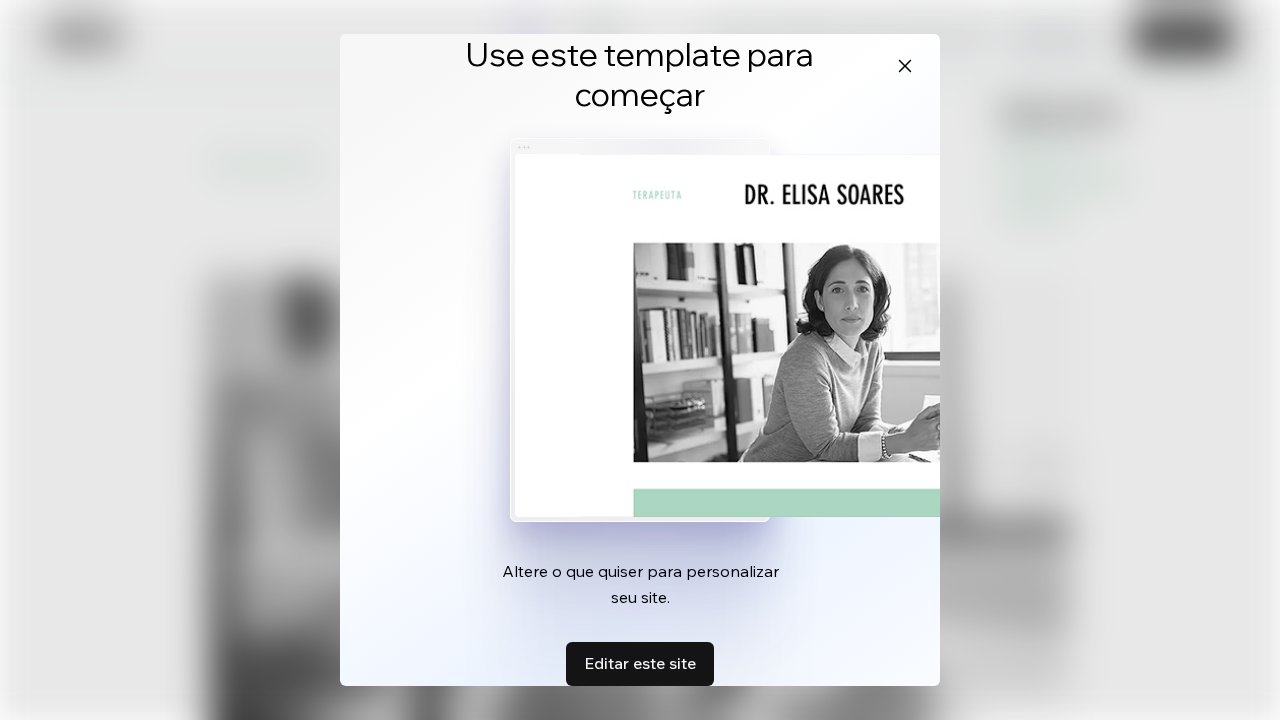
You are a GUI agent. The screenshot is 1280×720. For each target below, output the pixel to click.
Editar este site (640, 663)
